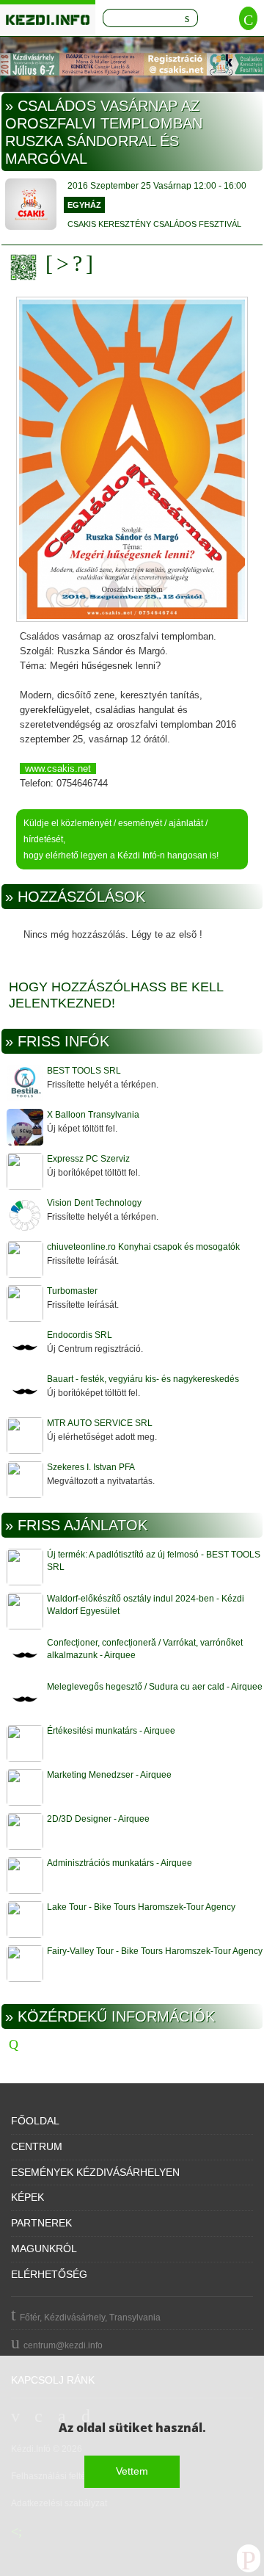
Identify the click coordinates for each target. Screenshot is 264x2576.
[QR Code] (27, 267)
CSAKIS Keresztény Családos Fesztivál (154, 224)
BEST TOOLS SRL (84, 1071)
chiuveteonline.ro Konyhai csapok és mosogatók (143, 1247)
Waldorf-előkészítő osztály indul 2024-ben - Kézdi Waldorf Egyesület (146, 1605)
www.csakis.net (58, 768)
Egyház (84, 205)
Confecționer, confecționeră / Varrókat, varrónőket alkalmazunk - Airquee (145, 1649)
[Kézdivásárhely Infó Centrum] (48, 17)
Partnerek (41, 2223)
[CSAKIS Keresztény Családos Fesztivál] (31, 206)
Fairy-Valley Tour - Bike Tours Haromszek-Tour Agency (155, 1951)
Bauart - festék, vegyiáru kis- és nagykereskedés (143, 1379)
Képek (27, 2197)
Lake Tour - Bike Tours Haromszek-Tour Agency (141, 1907)
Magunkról (44, 2248)
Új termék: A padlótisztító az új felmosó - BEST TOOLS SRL (154, 1561)
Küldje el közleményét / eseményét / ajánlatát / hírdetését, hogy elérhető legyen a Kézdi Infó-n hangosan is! (121, 839)
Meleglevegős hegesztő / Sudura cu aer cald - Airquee (155, 1687)
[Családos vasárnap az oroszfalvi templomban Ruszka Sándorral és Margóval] (132, 460)
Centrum (37, 2146)
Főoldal (35, 2121)
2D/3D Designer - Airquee (98, 1819)
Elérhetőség (49, 2274)
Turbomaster (72, 1291)
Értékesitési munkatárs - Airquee (111, 1731)
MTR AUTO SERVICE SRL (100, 1423)
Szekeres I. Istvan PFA (91, 1467)
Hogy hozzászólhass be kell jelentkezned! (116, 995)
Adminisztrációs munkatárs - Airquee (120, 1863)
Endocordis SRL (80, 1335)
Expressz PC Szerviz (88, 1159)
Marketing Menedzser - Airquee (109, 1775)
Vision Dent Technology (94, 1203)
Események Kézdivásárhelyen (95, 2172)
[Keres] (187, 18)
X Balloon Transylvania (93, 1115)
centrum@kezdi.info (63, 2345)
